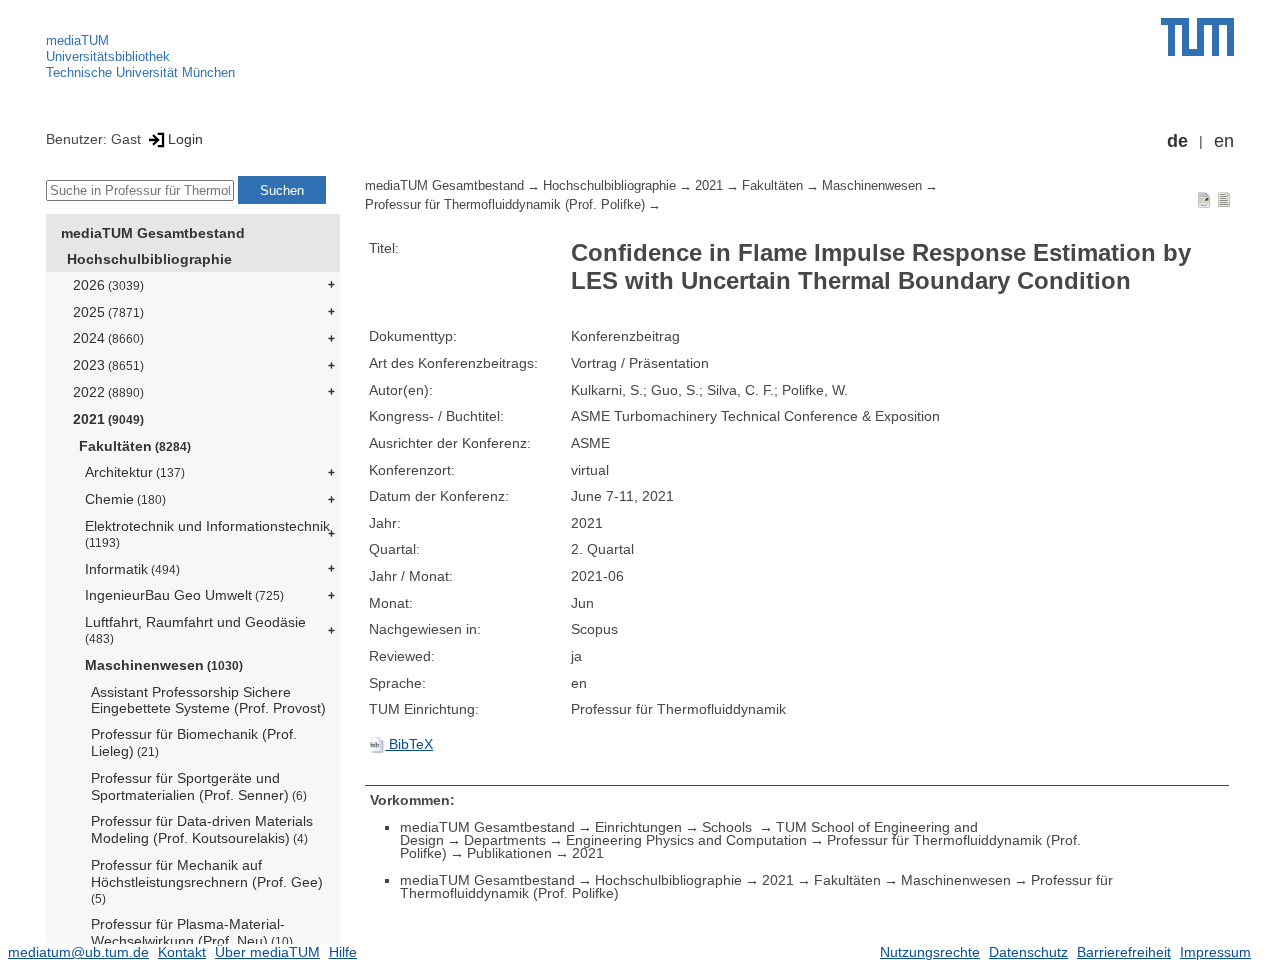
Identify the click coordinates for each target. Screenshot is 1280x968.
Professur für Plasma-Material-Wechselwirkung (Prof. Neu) (192, 932)
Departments (505, 840)
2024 (108, 338)
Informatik (132, 569)
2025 (108, 312)
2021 (108, 419)
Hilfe (343, 952)
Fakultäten (135, 446)
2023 (108, 365)
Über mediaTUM (267, 952)
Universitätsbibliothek (108, 56)
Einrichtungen (638, 827)
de (1177, 141)
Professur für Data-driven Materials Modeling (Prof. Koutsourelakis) (202, 829)
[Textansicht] (1224, 199)
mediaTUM (77, 40)
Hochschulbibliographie (149, 259)
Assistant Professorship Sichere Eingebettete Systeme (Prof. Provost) (208, 700)
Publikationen (509, 853)
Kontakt (182, 952)
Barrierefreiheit (1124, 952)
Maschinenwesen (164, 665)
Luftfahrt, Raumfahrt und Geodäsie (195, 629)
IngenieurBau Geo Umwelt (184, 595)
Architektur (135, 472)
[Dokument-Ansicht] (1204, 199)
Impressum (1215, 952)
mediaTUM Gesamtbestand (153, 233)
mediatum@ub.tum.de (78, 952)
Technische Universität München (140, 72)
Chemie (125, 499)
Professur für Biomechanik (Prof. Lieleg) (194, 742)
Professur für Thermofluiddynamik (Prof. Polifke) (505, 205)
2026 (108, 285)
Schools (729, 827)
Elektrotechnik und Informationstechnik (207, 533)
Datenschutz (1028, 952)
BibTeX (409, 744)
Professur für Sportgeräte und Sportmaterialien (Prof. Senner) (199, 786)
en (1224, 141)
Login (185, 139)
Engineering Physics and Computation (686, 840)
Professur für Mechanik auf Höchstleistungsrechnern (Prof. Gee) (207, 881)
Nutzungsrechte (930, 952)
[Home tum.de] (1197, 37)
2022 (108, 392)
